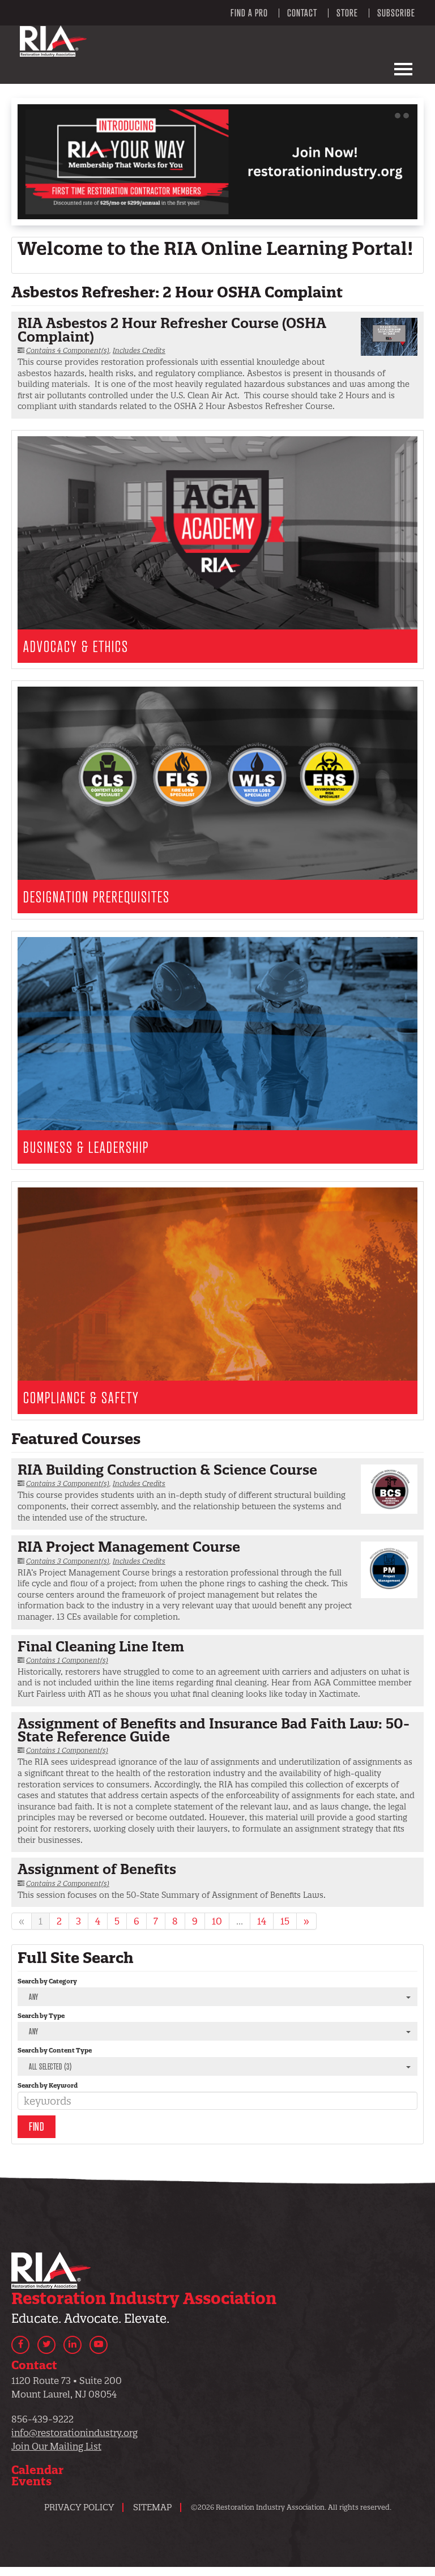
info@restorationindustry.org (74, 2433)
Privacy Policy (79, 2507)
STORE (347, 13)
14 (262, 1921)
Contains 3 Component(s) (68, 1483)
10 (217, 1921)
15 (285, 1921)
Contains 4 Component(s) (68, 350)
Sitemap (152, 2507)
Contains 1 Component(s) (67, 1660)
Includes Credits (139, 350)
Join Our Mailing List (56, 2446)
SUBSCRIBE (396, 13)
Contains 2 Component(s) (68, 1883)
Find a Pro (249, 13)
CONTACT (302, 13)
